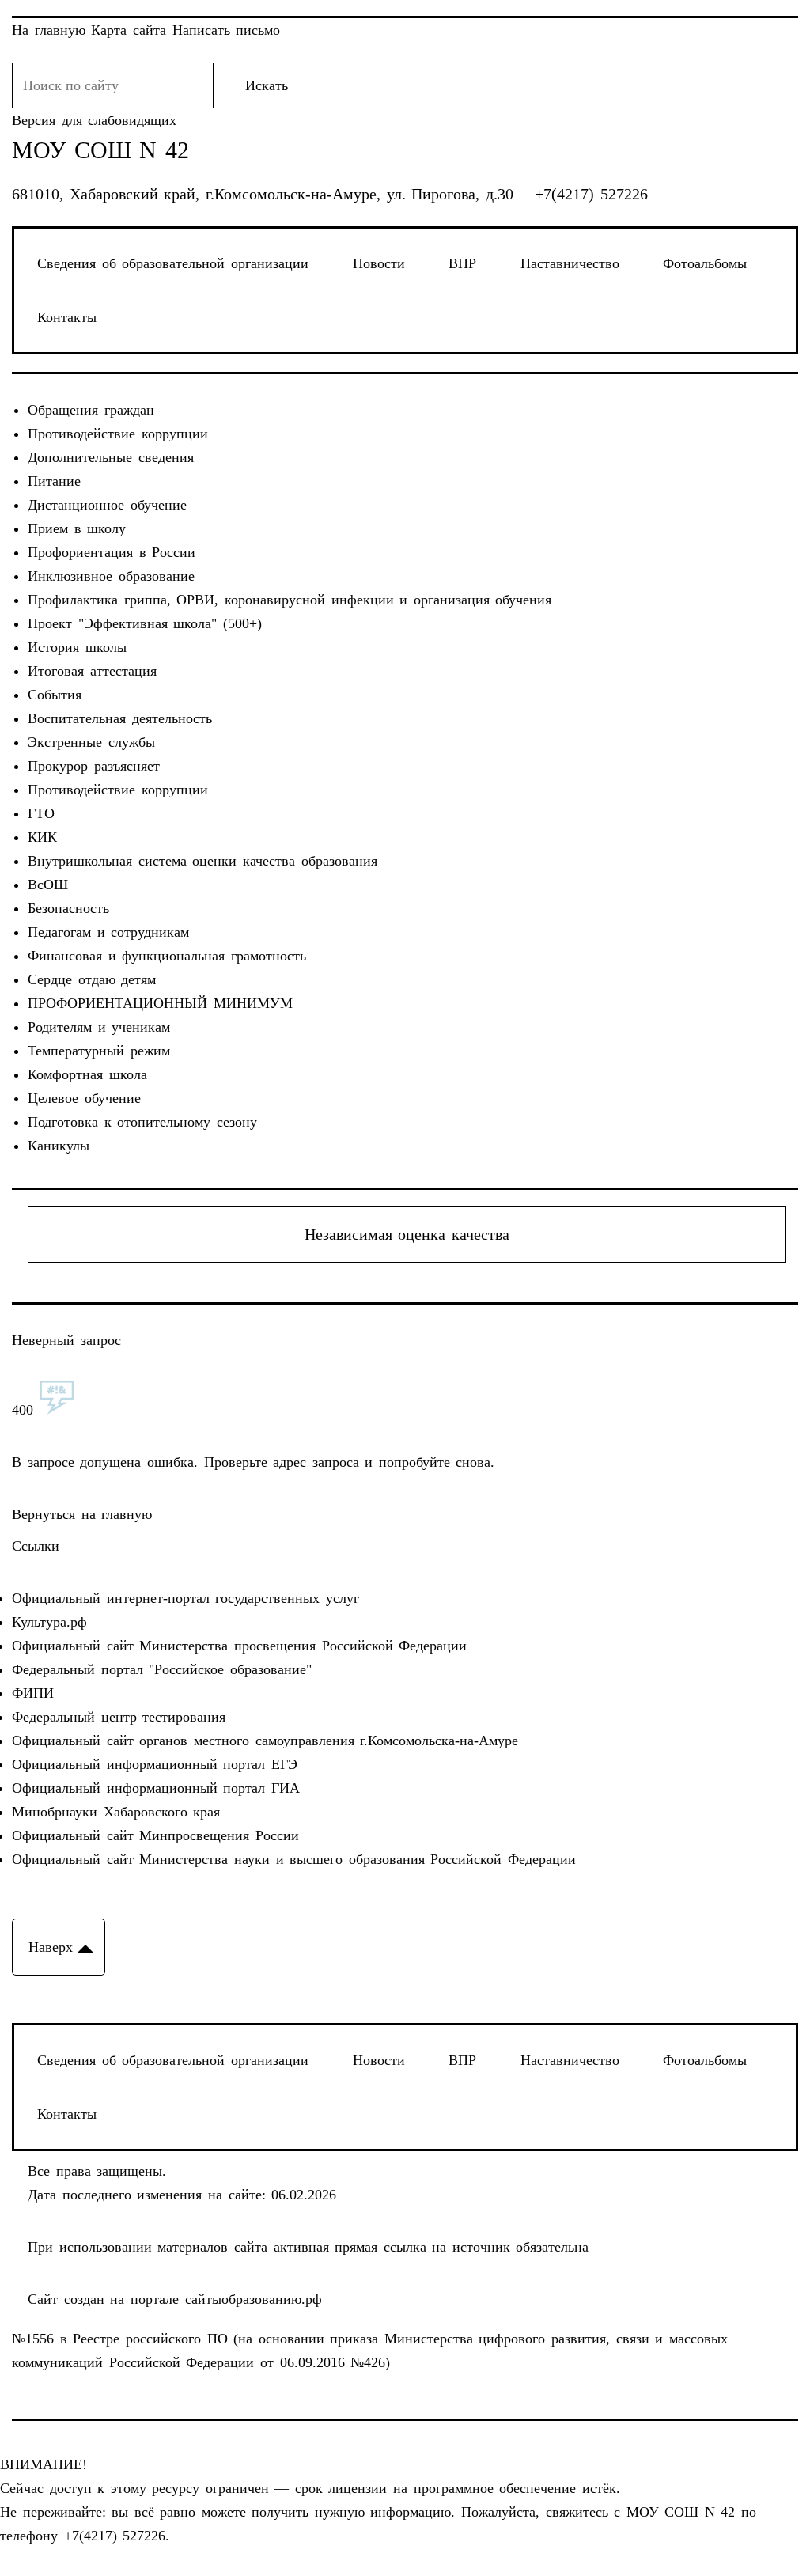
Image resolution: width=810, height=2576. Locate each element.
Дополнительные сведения (111, 457)
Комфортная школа (87, 1074)
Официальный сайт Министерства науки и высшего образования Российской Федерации (293, 1859)
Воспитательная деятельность (120, 718)
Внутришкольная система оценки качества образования (202, 861)
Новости (379, 263)
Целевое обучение (84, 1098)
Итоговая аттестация (92, 671)
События (55, 695)
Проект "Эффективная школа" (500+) (145, 623)
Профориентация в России (112, 552)
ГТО (41, 813)
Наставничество (570, 263)
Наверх (51, 1947)
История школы (77, 647)
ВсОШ (48, 885)
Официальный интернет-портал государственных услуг (185, 1598)
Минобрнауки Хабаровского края (116, 1812)
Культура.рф (49, 1622)
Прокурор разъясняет (94, 766)
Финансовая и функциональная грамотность (167, 956)
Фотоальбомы (705, 263)
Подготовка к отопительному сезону (142, 1122)
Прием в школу (77, 528)
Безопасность (68, 908)
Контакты (67, 317)
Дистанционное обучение (107, 505)
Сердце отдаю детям (92, 979)
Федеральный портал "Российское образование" (162, 1669)
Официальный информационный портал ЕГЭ (155, 1764)
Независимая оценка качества (407, 1234)
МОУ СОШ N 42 (100, 150)
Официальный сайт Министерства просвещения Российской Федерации (239, 1646)
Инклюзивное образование (111, 576)
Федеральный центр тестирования (119, 1717)
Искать (267, 85)
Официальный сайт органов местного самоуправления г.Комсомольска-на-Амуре (265, 1741)
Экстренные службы (91, 742)
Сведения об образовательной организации (173, 263)
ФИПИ (33, 1693)
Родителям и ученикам (99, 1027)
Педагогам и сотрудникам (108, 932)
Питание (54, 481)
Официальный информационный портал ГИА (156, 1788)
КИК (42, 837)
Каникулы (59, 1146)
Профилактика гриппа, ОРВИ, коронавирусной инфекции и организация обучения (290, 600)
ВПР (462, 263)
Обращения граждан (91, 410)
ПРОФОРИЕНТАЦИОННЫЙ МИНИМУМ (160, 1003)
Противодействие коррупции (118, 434)
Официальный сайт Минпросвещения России (155, 1835)
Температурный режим (99, 1051)
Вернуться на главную (82, 1514)
